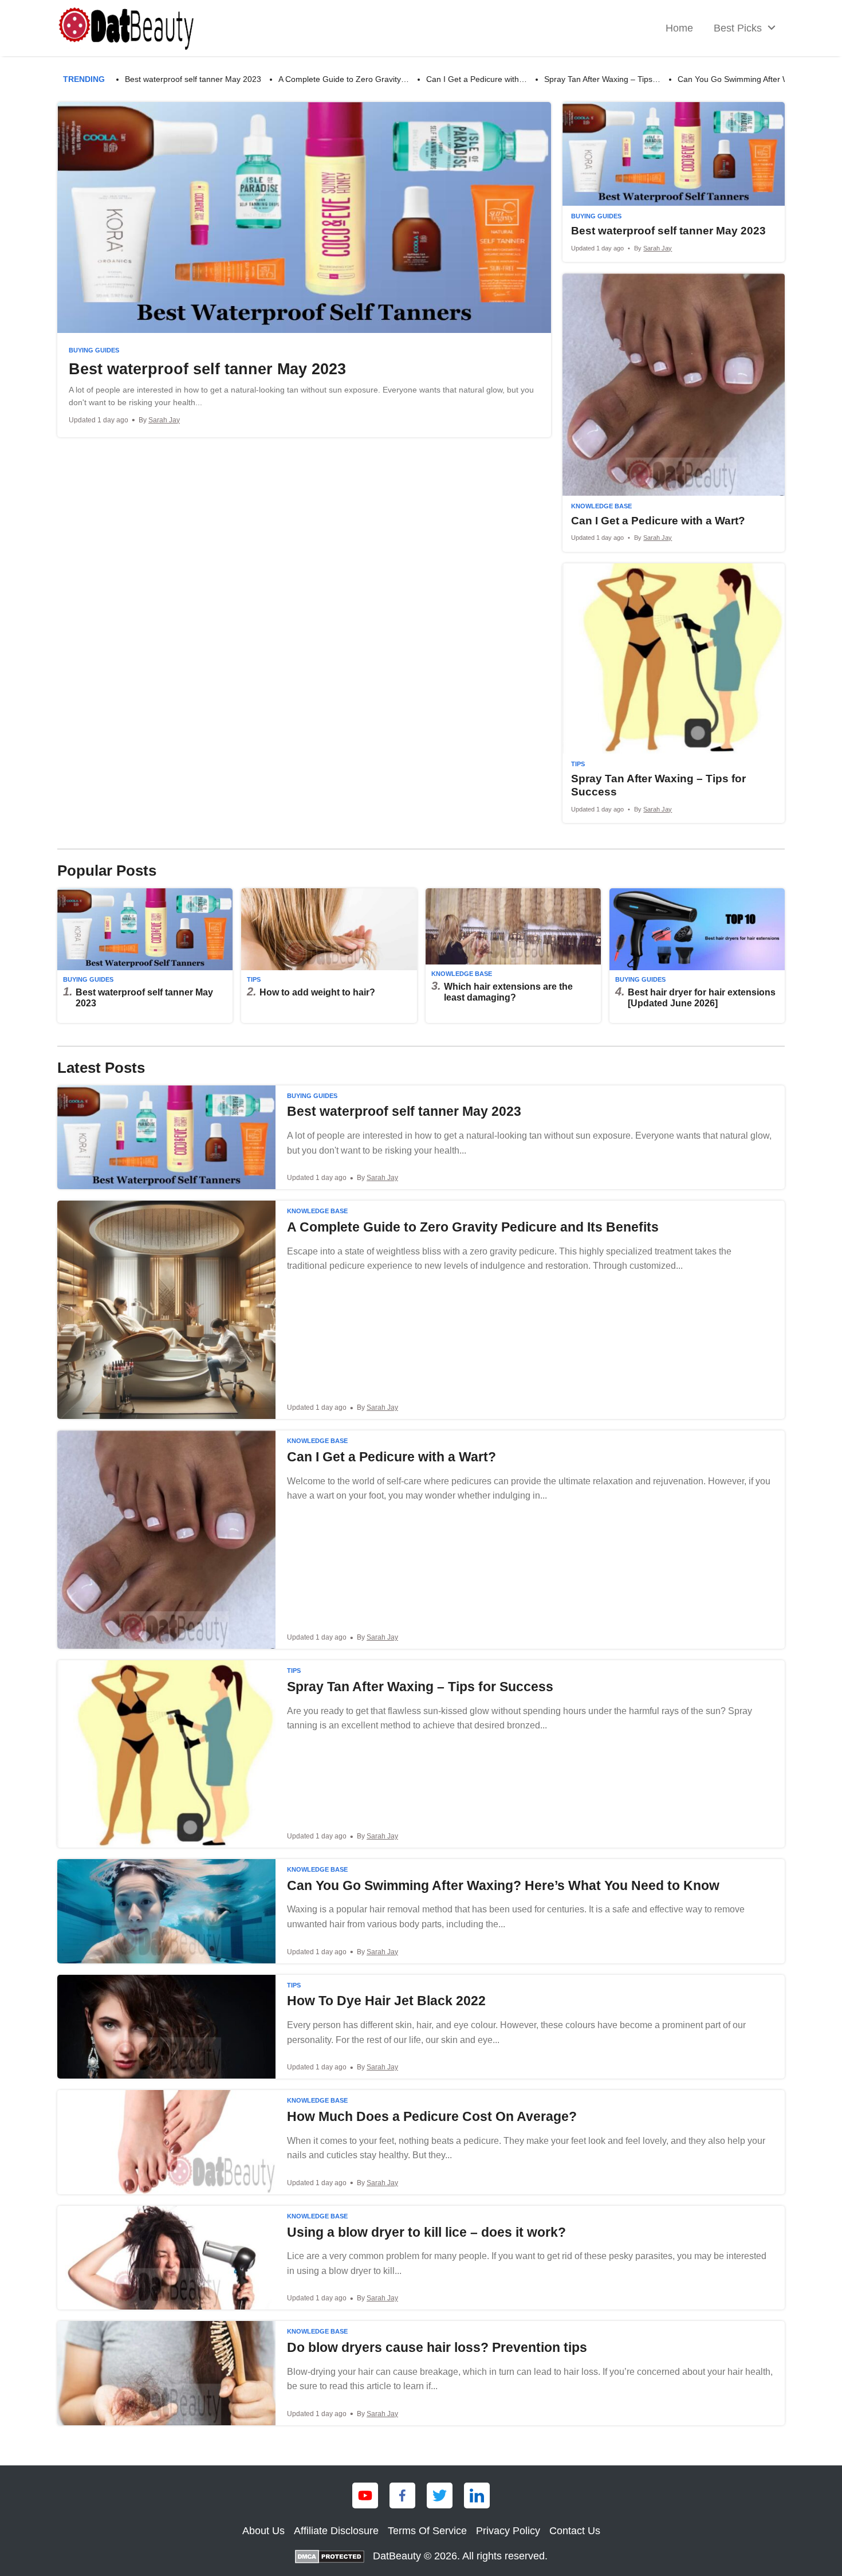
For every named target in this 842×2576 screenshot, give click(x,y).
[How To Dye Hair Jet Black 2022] (421, 2027)
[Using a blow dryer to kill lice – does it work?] (421, 2258)
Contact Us (575, 2531)
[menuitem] (679, 28)
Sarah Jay (164, 420)
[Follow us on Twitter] (440, 2495)
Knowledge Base (601, 506)
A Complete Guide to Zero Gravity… (344, 79)
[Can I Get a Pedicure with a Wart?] (674, 413)
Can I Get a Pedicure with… (477, 79)
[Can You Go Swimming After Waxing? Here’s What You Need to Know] (421, 1911)
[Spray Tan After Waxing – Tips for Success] (674, 693)
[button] (772, 28)
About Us (263, 2531)
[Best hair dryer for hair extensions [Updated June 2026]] (697, 956)
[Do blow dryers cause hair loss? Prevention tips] (421, 2373)
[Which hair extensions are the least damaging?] (513, 956)
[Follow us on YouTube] (365, 2495)
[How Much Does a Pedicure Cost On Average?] (421, 2142)
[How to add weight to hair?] (329, 956)
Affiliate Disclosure (336, 2531)
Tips (578, 764)
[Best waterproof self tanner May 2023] (304, 269)
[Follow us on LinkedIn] (477, 2495)
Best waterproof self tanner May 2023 (193, 79)
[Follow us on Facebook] (402, 2495)
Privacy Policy (508, 2531)
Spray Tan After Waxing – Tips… (602, 79)
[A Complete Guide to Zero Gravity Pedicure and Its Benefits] (421, 1310)
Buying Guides (94, 350)
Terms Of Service (427, 2531)
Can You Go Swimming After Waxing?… (749, 79)
